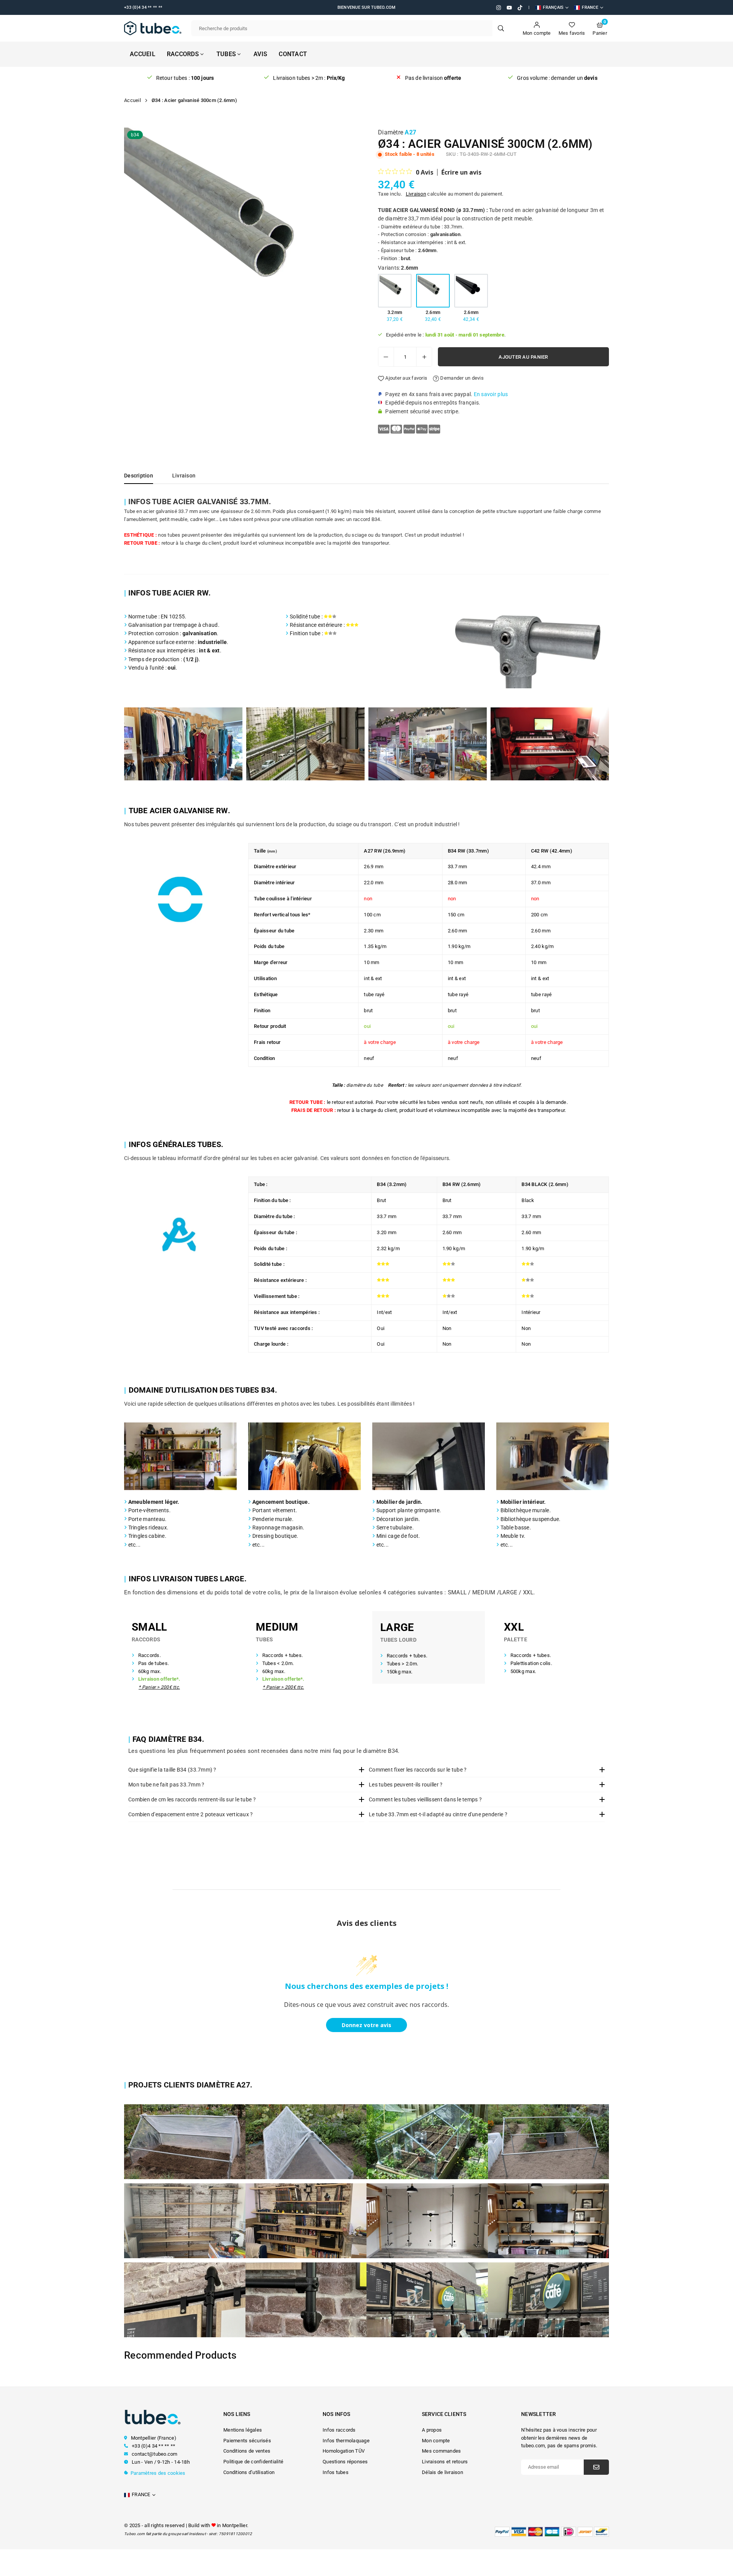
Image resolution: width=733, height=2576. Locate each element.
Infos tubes (336, 2472)
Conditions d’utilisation (249, 2472)
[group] (242, 246)
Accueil (143, 54)
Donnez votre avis (366, 2025)
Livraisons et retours (445, 2462)
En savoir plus (491, 394)
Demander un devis (461, 378)
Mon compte (436, 2441)
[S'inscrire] (596, 2467)
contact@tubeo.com (154, 2454)
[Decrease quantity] (386, 357)
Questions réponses (345, 2462)
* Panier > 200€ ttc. (159, 1687)
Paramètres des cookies (158, 2473)
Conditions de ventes (247, 2451)
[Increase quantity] (424, 357)
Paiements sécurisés (247, 2441)
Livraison (416, 194)
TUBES (226, 54)
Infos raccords (339, 2430)
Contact (293, 54)
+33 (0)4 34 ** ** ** (153, 2446)
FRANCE (141, 2494)
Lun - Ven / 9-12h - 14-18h (160, 2462)
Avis (260, 54)
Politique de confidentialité (253, 2462)
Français (553, 7)
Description (139, 476)
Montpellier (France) (154, 2438)
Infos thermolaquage (346, 2441)
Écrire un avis (461, 172)
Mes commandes (441, 2451)
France (590, 7)
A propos (432, 2430)
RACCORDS (183, 54)
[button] (349, 248)
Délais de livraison (442, 2472)
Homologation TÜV (344, 2451)
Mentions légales (243, 2430)
